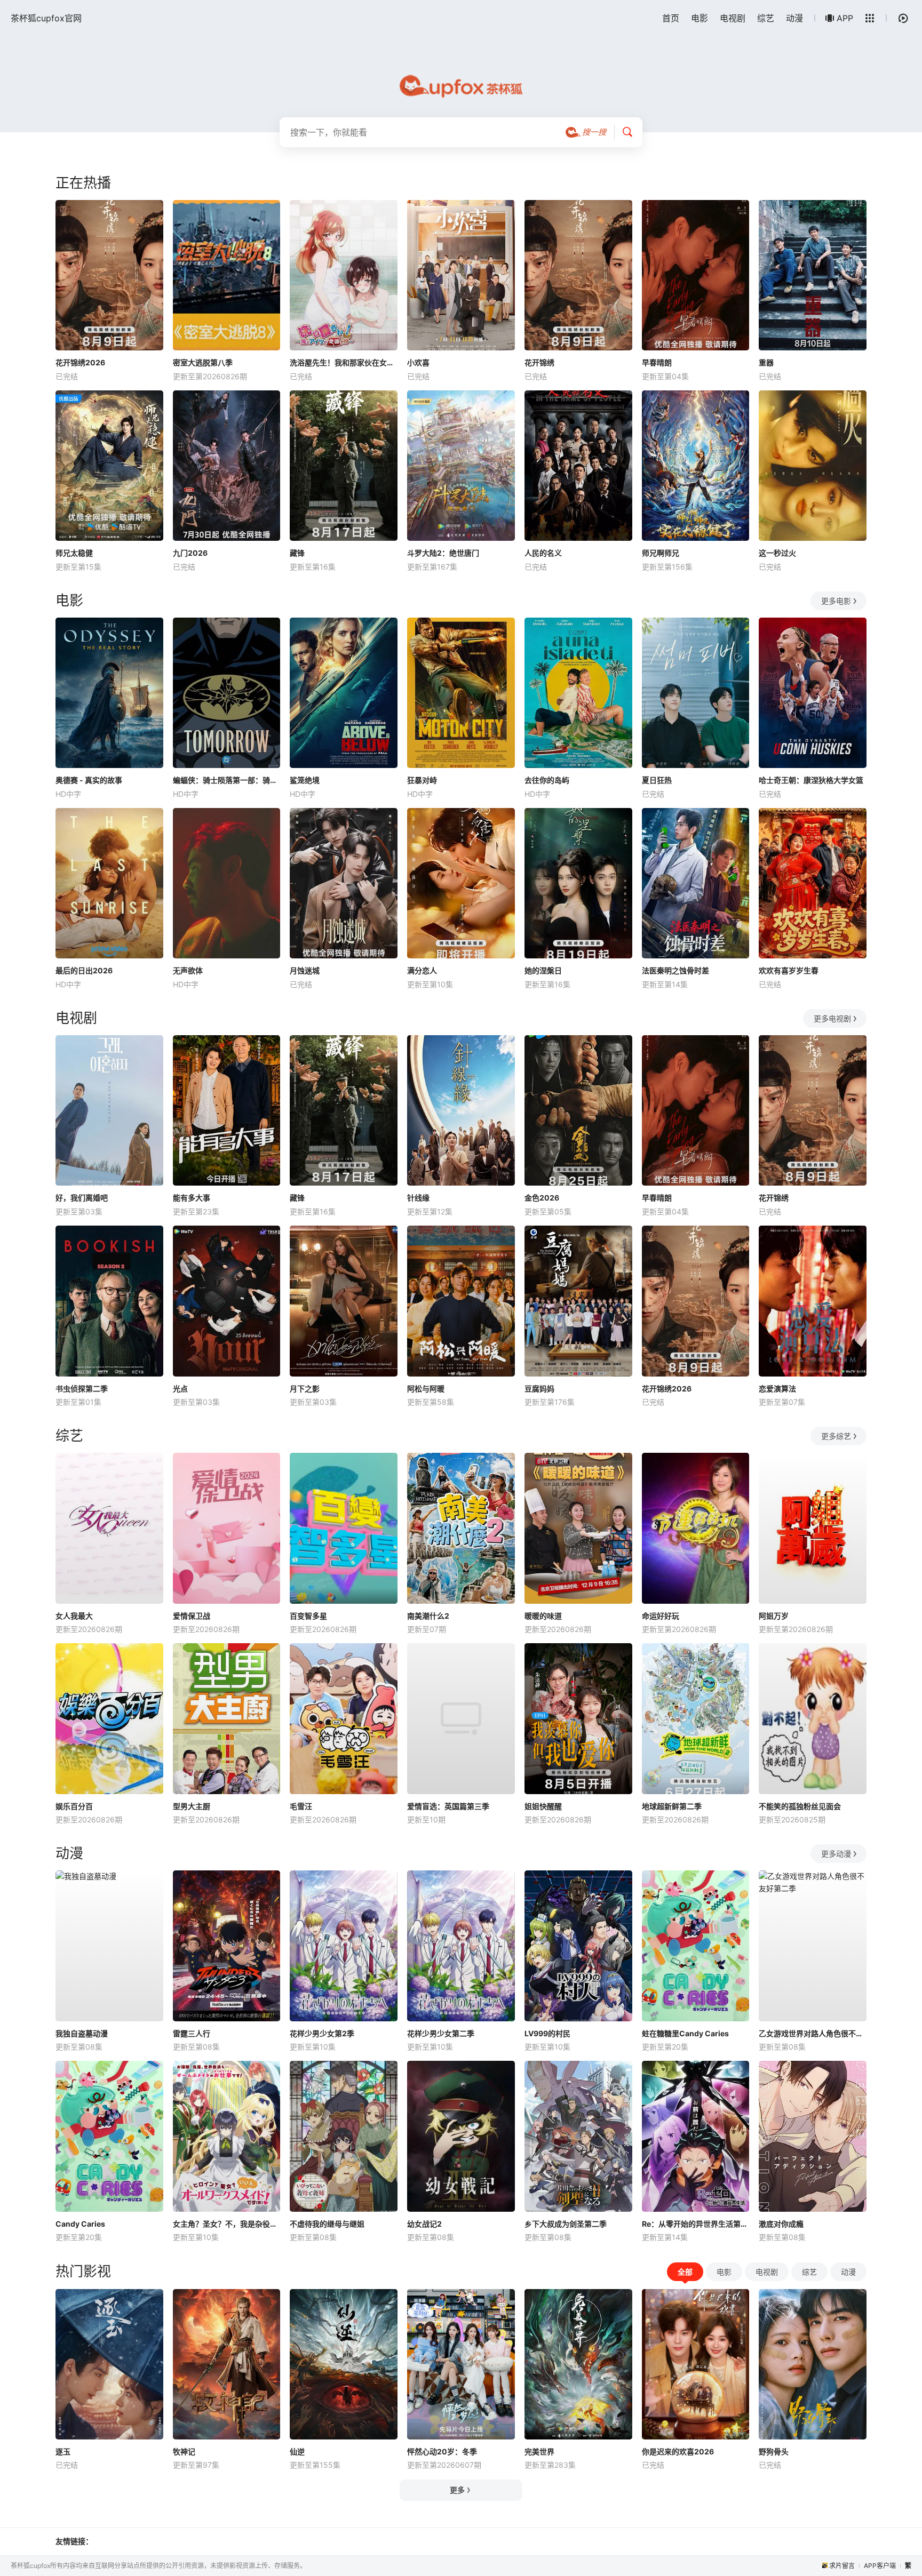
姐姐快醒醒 (543, 1806)
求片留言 (842, 2566)
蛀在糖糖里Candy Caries (685, 2033)
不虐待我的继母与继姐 (327, 2224)
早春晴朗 (657, 362)
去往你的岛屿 (547, 780)
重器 (766, 362)
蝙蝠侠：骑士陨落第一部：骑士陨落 (227, 780)
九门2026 (190, 553)
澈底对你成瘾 (781, 2224)
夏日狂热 (657, 780)
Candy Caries (80, 2224)
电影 (700, 18)
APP (845, 18)
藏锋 (297, 553)
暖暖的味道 (543, 1616)
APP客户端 (880, 2566)
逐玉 (63, 2451)
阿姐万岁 (774, 1616)
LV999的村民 (547, 2033)
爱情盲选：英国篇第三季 (448, 1806)
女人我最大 (74, 1616)
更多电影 (836, 601)
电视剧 (733, 18)
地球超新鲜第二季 (672, 1806)
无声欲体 (188, 970)
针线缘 (418, 1198)
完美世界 (539, 2451)
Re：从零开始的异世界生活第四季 (696, 2224)
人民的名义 (543, 553)
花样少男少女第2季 (322, 2033)
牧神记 (184, 2451)
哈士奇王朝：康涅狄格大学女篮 (811, 780)
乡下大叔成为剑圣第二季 (566, 2224)
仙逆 (297, 2451)
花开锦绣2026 (80, 362)
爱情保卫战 (192, 1616)
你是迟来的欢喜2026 (678, 2451)
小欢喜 (418, 362)
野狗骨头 (774, 2451)
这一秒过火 (777, 553)
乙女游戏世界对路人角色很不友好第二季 (813, 2033)
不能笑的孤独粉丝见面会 (800, 1806)
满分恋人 (422, 970)
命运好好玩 (661, 1616)
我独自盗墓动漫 (82, 2033)
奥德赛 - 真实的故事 (89, 780)
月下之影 (305, 1389)
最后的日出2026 (84, 970)
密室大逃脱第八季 (203, 362)
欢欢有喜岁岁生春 (789, 970)
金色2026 (542, 1198)
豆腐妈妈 (539, 1389)
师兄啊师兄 (661, 553)
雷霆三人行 (192, 2033)
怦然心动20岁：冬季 (442, 2451)
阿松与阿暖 (426, 1389)
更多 (457, 2490)
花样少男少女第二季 (441, 2033)
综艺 (766, 18)
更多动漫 (836, 1854)
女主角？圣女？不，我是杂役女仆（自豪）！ (227, 2224)
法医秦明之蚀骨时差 (675, 970)
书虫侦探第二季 (82, 1389)
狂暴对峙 (422, 780)
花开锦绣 (539, 362)
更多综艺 (836, 1436)
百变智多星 (308, 1616)
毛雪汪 (301, 1806)
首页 (671, 18)
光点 (180, 1389)
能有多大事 (192, 1198)
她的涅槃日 (543, 970)
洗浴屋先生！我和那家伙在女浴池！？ (344, 362)
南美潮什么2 (428, 1616)
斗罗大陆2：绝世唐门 (443, 553)
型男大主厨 (192, 1806)
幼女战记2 (424, 2224)
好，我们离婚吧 (82, 1198)
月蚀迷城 (305, 970)
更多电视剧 (832, 1018)
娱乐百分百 (74, 1806)
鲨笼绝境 (305, 780)
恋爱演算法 (777, 1389)
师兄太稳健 (74, 553)
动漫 (794, 18)
